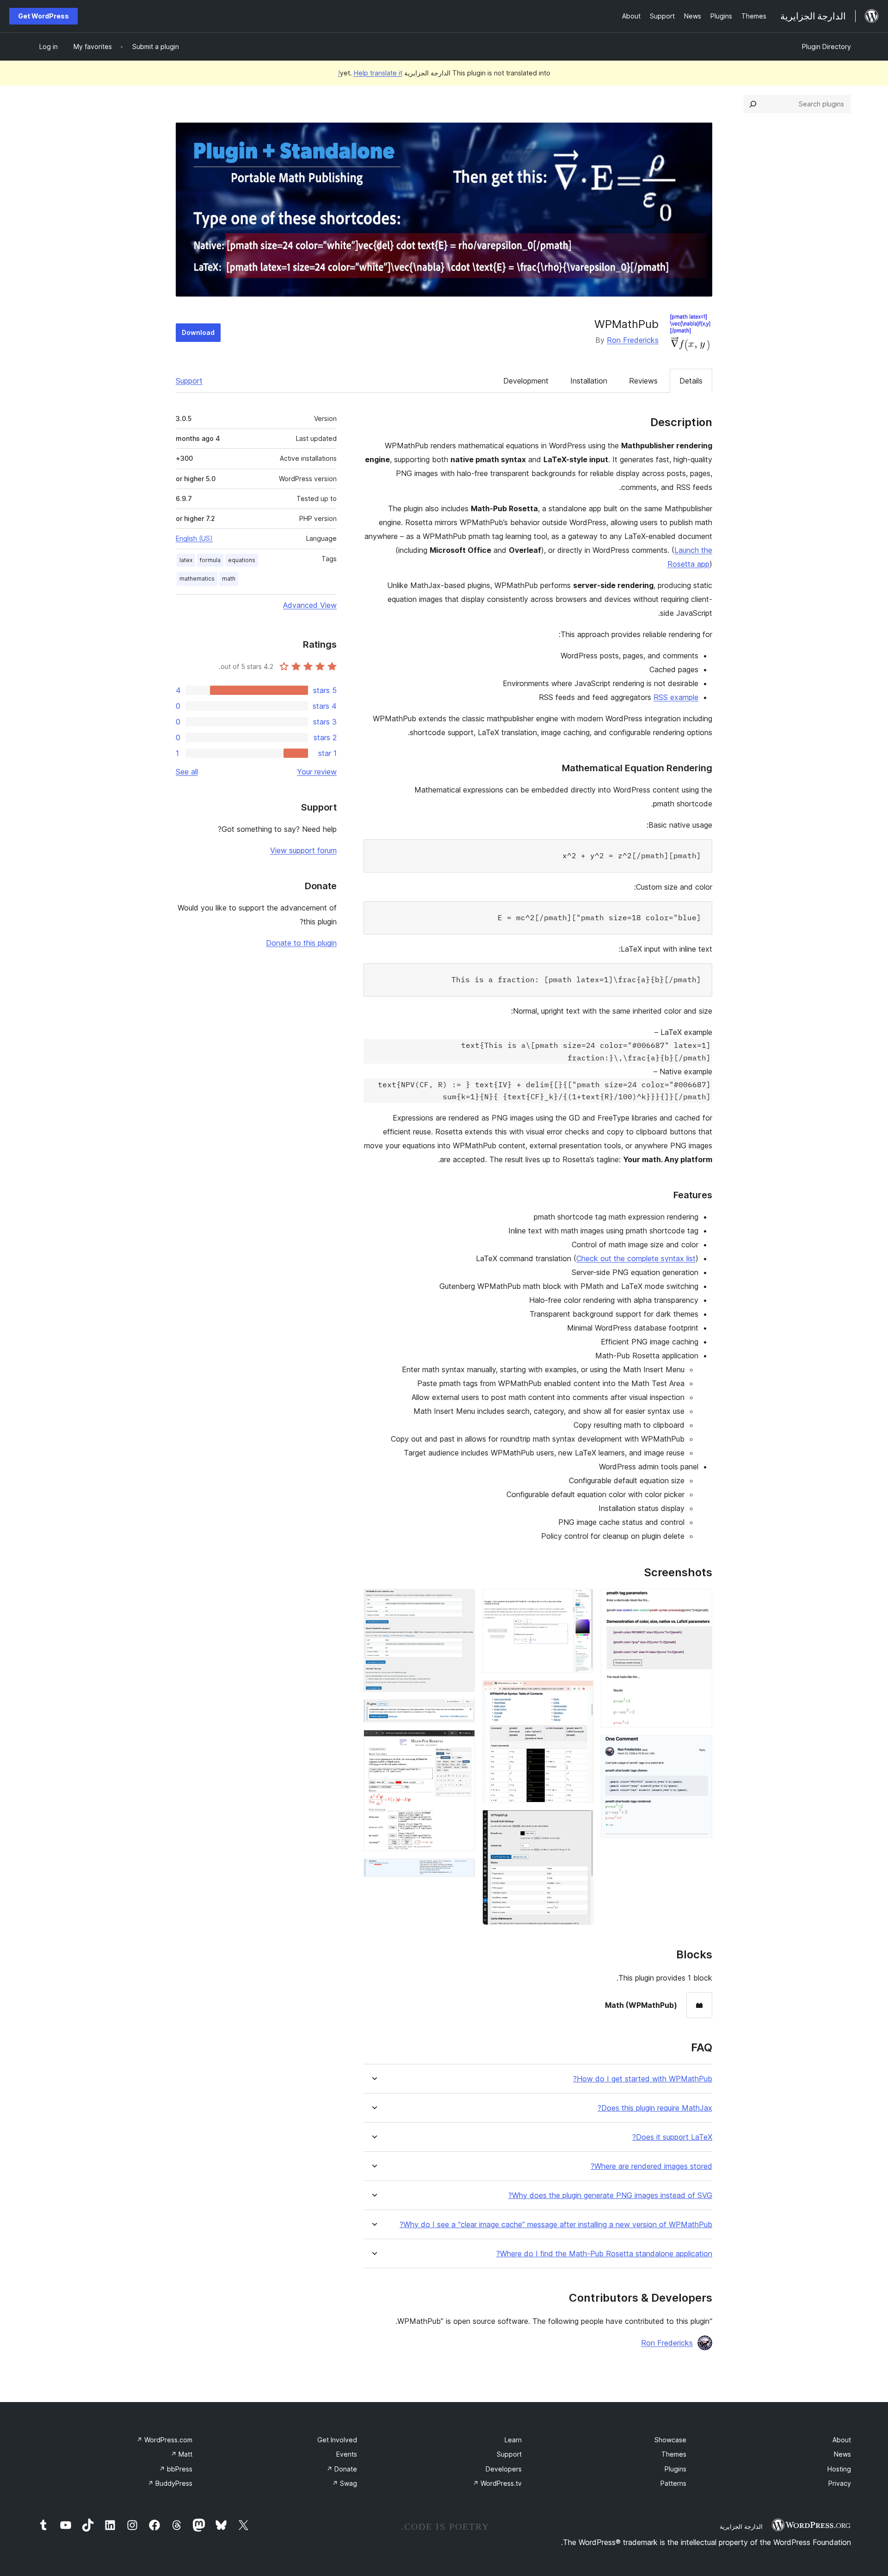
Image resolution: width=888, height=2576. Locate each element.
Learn (513, 2440)
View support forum (303, 850)
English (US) (194, 538)
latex (186, 560)
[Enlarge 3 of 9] (581, 1601)
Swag (345, 2483)
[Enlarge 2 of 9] (700, 1747)
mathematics (197, 579)
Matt (182, 2454)
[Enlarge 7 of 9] (462, 1712)
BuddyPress (170, 2483)
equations (242, 560)
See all (187, 772)
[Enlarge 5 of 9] (581, 1822)
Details (691, 381)
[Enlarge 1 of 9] (700, 1601)
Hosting (839, 2469)
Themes (674, 2454)
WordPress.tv (497, 2483)
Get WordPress (43, 16)
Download (198, 332)
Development (526, 381)
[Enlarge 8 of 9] (462, 1742)
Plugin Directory (826, 46)
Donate (342, 2469)
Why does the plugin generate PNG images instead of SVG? (610, 2195)
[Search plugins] (753, 104)
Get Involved (337, 2440)
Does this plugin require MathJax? (655, 2108)
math (229, 579)
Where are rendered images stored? (651, 2166)
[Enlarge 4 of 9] (581, 1693)
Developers (504, 2469)
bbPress (176, 2469)
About (842, 2440)
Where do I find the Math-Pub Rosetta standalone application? (604, 2254)
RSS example (676, 697)
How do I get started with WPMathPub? (643, 2079)
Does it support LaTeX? (672, 2137)
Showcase (670, 2440)
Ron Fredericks (633, 340)
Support (189, 381)
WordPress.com (164, 2440)
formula (210, 560)
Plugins (675, 2469)
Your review (317, 772)
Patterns (673, 2483)
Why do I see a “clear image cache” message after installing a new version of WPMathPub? (556, 2225)
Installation (589, 381)
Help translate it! (370, 73)
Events (347, 2454)
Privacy (840, 2483)
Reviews (643, 381)
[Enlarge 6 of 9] (462, 1601)
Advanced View (310, 605)
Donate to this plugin (301, 943)
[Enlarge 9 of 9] (462, 1871)
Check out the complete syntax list (636, 1258)
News (842, 2454)
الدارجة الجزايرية (741, 2526)
